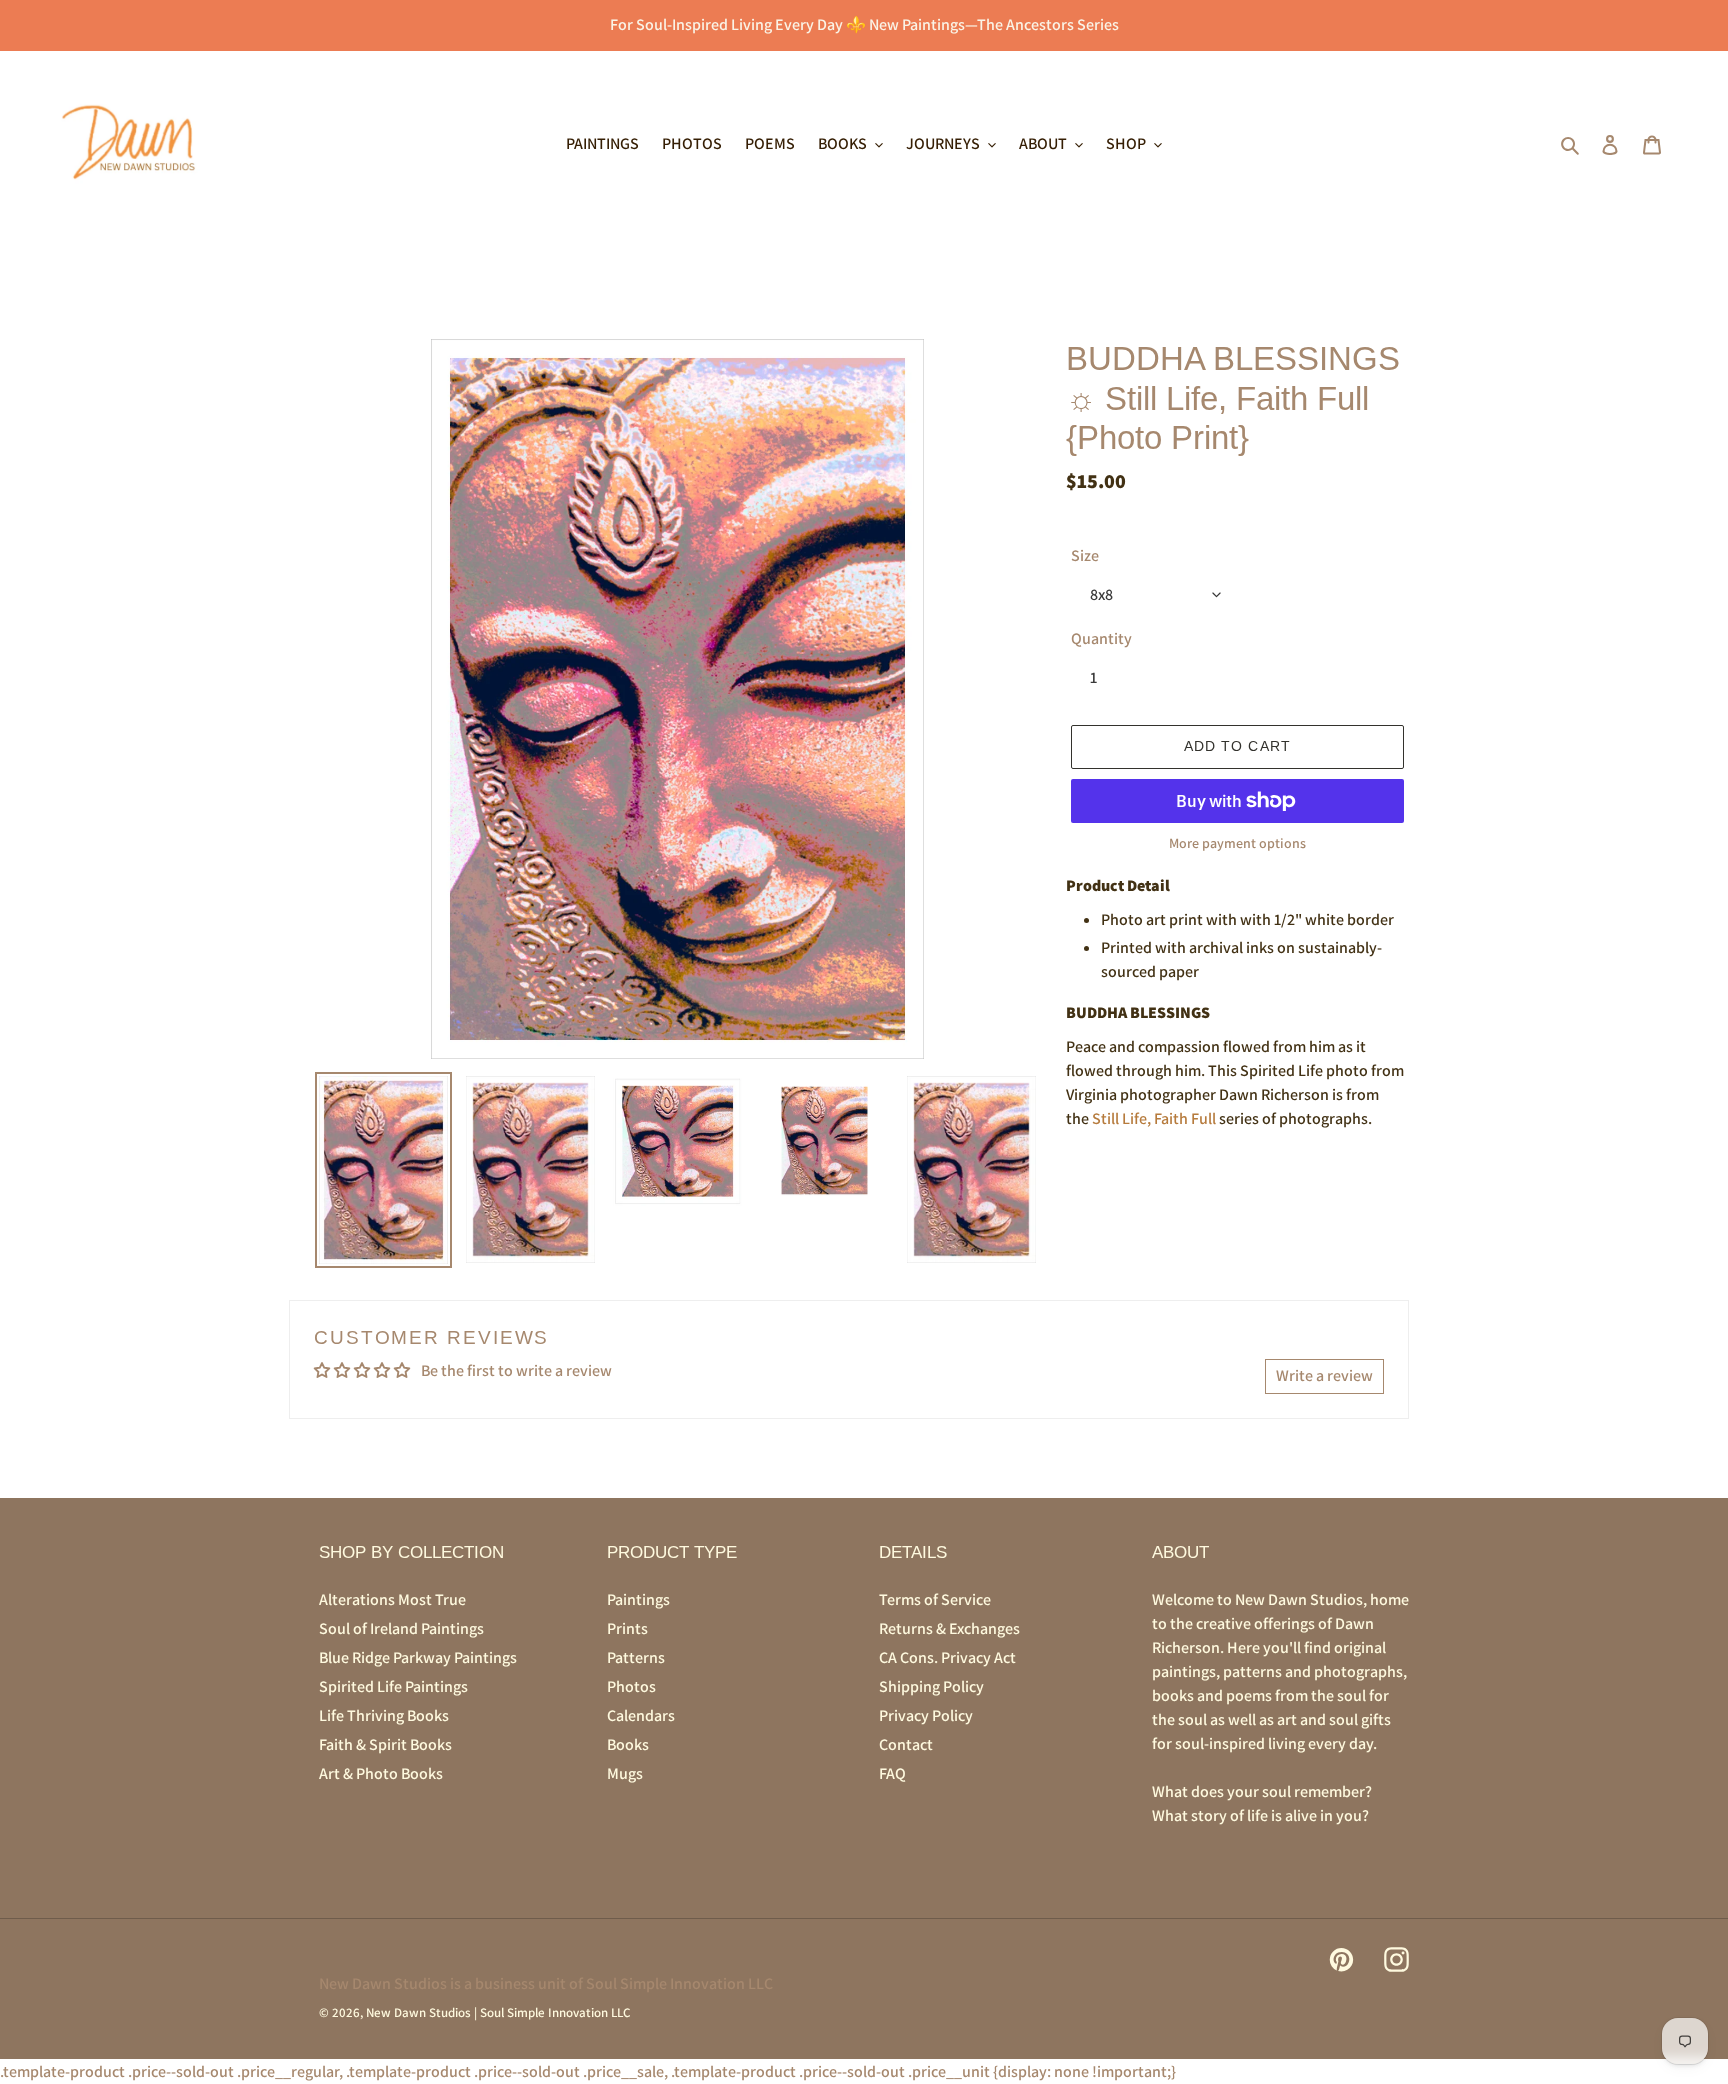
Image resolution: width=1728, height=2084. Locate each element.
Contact (906, 1744)
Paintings (638, 1599)
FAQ (892, 1773)
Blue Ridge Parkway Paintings (418, 1657)
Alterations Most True (392, 1599)
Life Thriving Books (384, 1715)
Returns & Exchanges (949, 1628)
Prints (627, 1628)
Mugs (625, 1773)
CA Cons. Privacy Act (947, 1657)
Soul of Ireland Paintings (401, 1628)
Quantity (1101, 638)
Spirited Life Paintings (393, 1686)
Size (1085, 555)
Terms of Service (935, 1599)
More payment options (1237, 843)
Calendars (641, 1715)
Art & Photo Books (381, 1773)
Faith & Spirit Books (385, 1744)
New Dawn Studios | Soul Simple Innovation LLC (498, 2012)
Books (628, 1744)
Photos (631, 1686)
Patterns (636, 1657)
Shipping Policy (931, 1686)
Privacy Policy (926, 1715)
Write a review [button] (1324, 1375)
